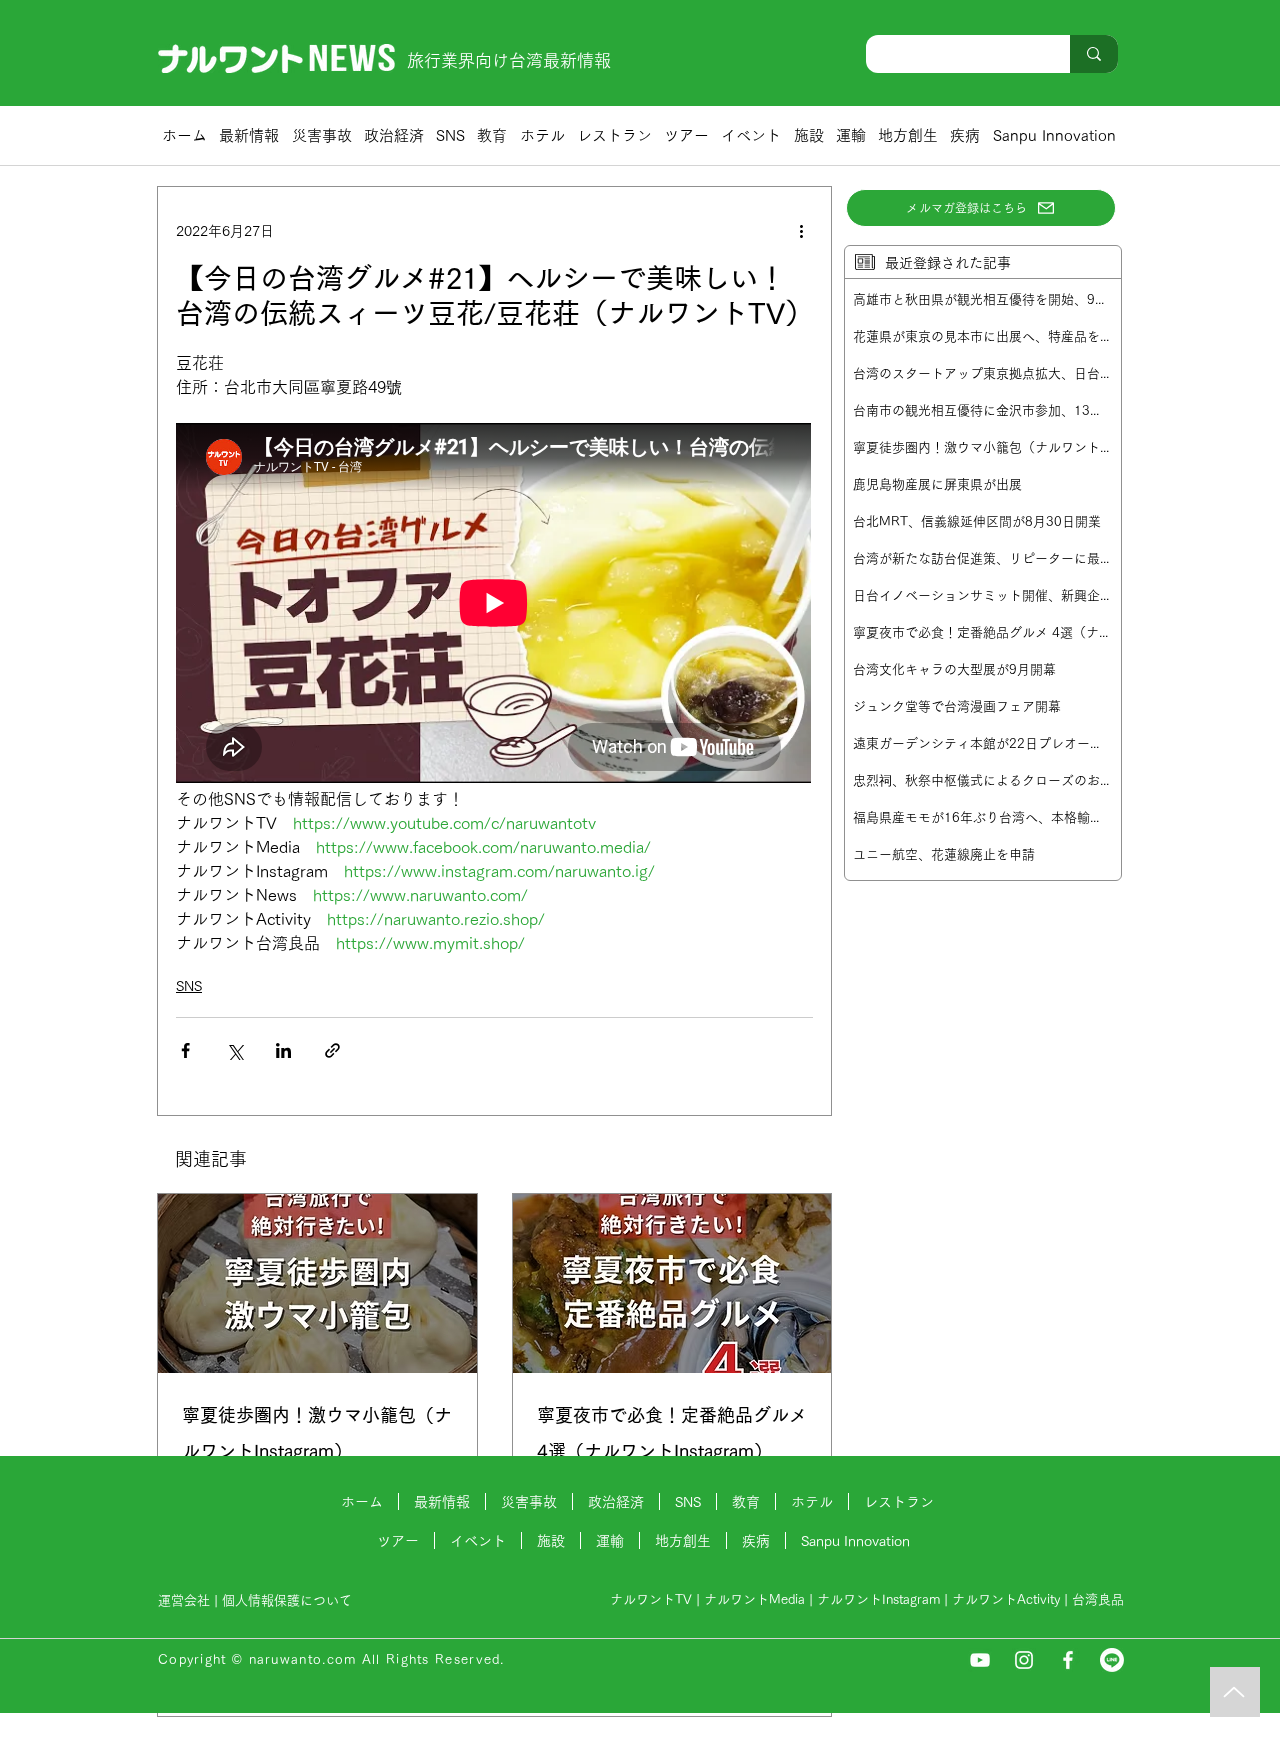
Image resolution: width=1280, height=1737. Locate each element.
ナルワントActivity (1006, 1599)
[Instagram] (1024, 1660)
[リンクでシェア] (332, 1050)
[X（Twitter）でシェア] (234, 1050)
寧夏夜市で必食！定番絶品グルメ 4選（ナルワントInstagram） (672, 1433)
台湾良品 (1098, 1599)
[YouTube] (980, 1660)
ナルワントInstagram (878, 1599)
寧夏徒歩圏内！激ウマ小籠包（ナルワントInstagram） (317, 1433)
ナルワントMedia (754, 1599)
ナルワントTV (651, 1599)
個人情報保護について (289, 1600)
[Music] (1235, 1692)
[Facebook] (1068, 1660)
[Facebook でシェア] (185, 1050)
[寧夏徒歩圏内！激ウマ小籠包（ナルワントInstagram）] (317, 1283)
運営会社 (184, 1600)
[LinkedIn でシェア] (283, 1050)
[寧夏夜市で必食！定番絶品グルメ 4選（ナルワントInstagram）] (672, 1283)
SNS (189, 986)
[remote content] (494, 605)
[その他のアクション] (801, 231)
